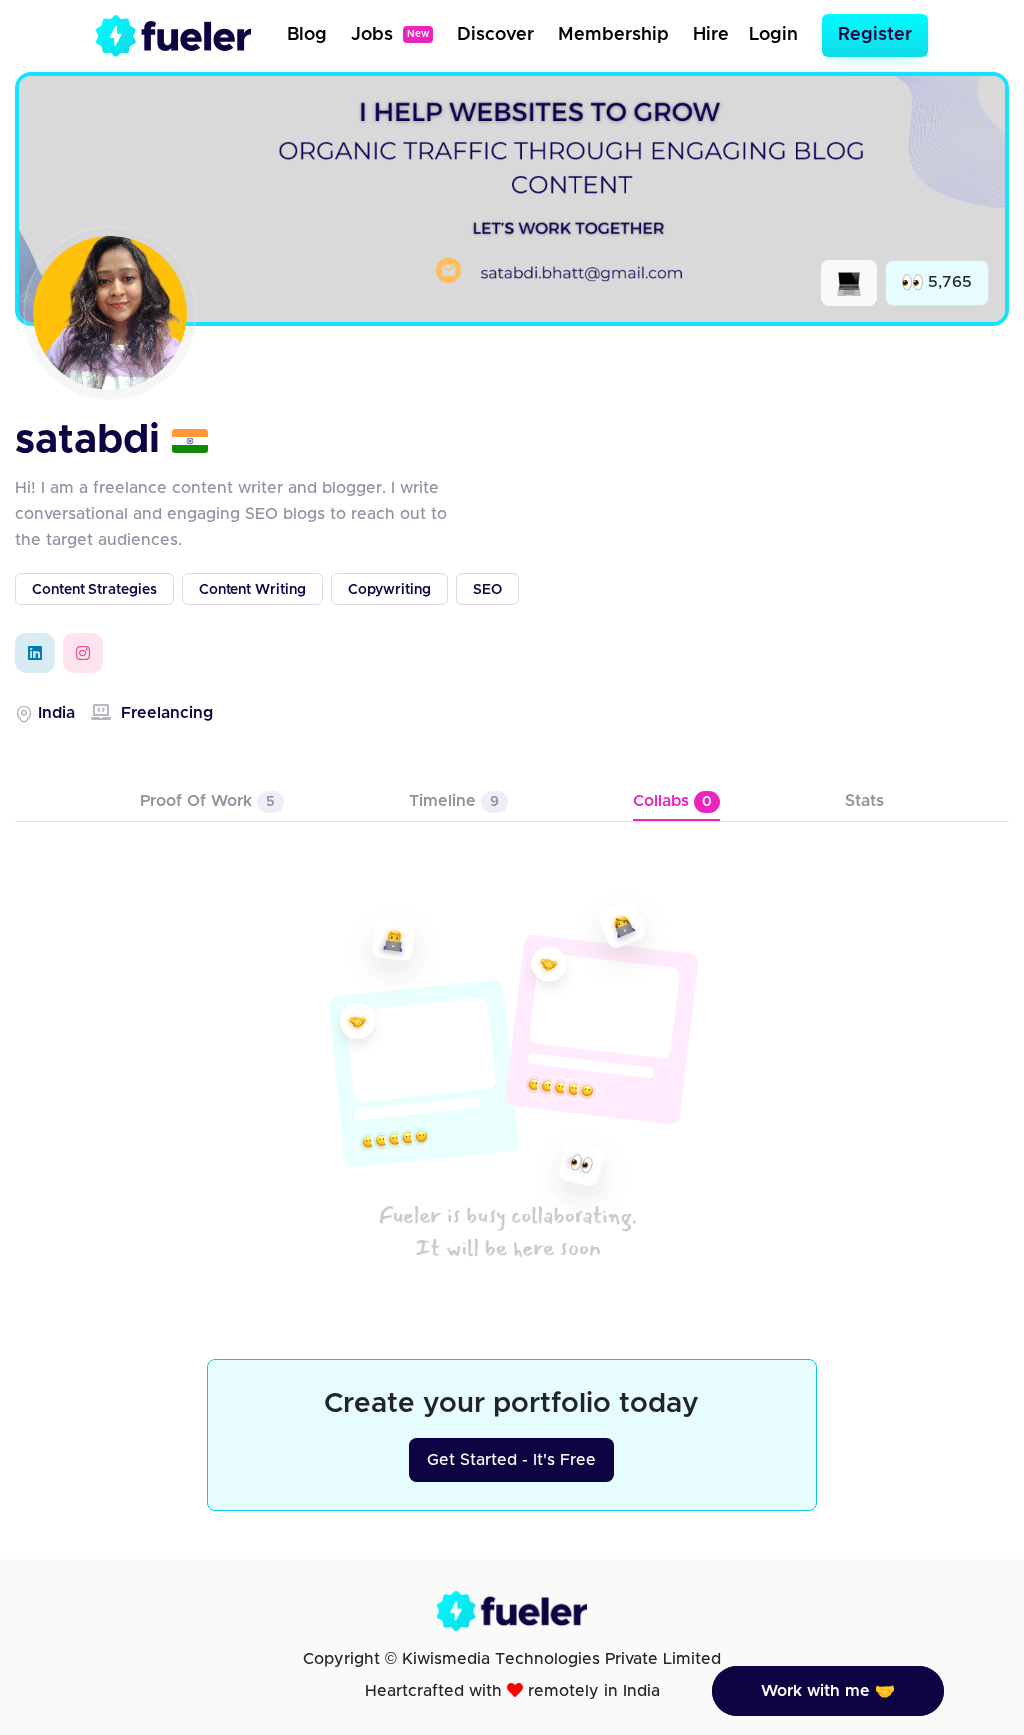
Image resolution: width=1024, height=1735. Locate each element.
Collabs (672, 801)
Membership (613, 35)
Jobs (390, 35)
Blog (307, 35)
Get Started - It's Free (511, 1460)
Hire (711, 35)
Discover (495, 35)
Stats (864, 801)
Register (875, 35)
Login (773, 35)
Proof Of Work (207, 801)
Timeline (454, 801)
